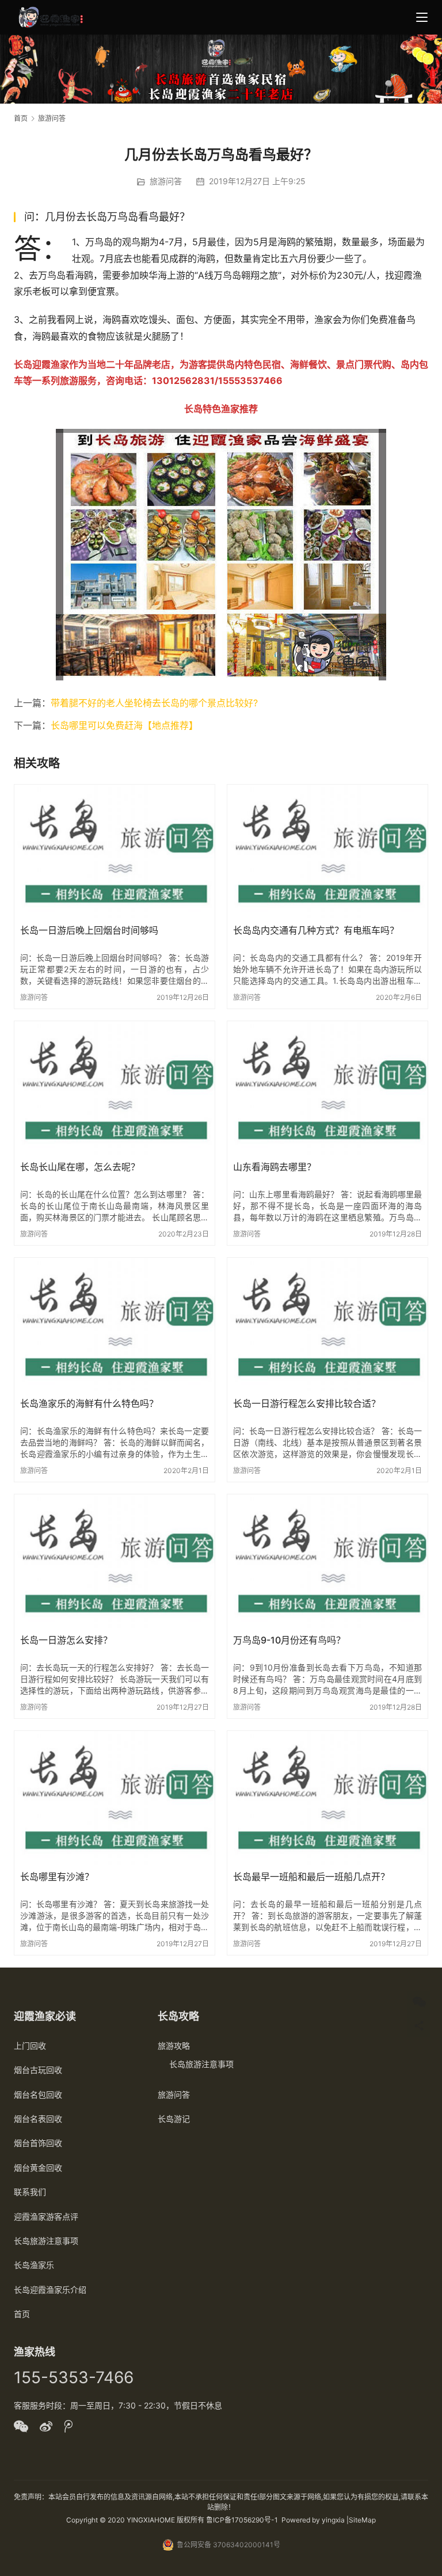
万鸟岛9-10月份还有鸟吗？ (289, 1640)
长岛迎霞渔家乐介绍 (50, 2290)
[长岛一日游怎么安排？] (115, 1561)
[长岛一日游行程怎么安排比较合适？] (327, 1325)
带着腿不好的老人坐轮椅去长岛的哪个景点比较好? (154, 703)
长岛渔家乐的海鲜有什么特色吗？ (89, 1403)
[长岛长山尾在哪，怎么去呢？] (115, 1088)
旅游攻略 (174, 2046)
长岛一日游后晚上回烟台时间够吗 (89, 930)
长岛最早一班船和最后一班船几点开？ (311, 1877)
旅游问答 (166, 181)
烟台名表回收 (38, 2119)
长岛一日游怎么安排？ (66, 1640)
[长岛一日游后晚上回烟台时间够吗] (115, 851)
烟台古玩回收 (38, 2070)
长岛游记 (174, 2119)
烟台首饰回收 (38, 2143)
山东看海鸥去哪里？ (275, 1167)
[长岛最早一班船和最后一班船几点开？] (327, 1798)
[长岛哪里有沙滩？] (115, 1798)
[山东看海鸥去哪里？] (327, 1088)
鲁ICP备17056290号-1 (242, 2520)
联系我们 (30, 2192)
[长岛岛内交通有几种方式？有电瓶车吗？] (327, 851)
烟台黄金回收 (38, 2168)
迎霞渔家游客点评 (46, 2217)
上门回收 (30, 2046)
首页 (21, 118)
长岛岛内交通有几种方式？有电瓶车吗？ (316, 930)
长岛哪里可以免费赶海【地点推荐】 (124, 725)
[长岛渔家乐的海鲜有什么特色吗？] (115, 1325)
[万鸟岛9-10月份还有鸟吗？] (327, 1561)
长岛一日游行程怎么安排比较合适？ (307, 1403)
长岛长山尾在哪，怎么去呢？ (80, 1167)
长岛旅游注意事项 (46, 2241)
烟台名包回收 (38, 2094)
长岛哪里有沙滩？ (57, 1877)
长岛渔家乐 (34, 2265)
